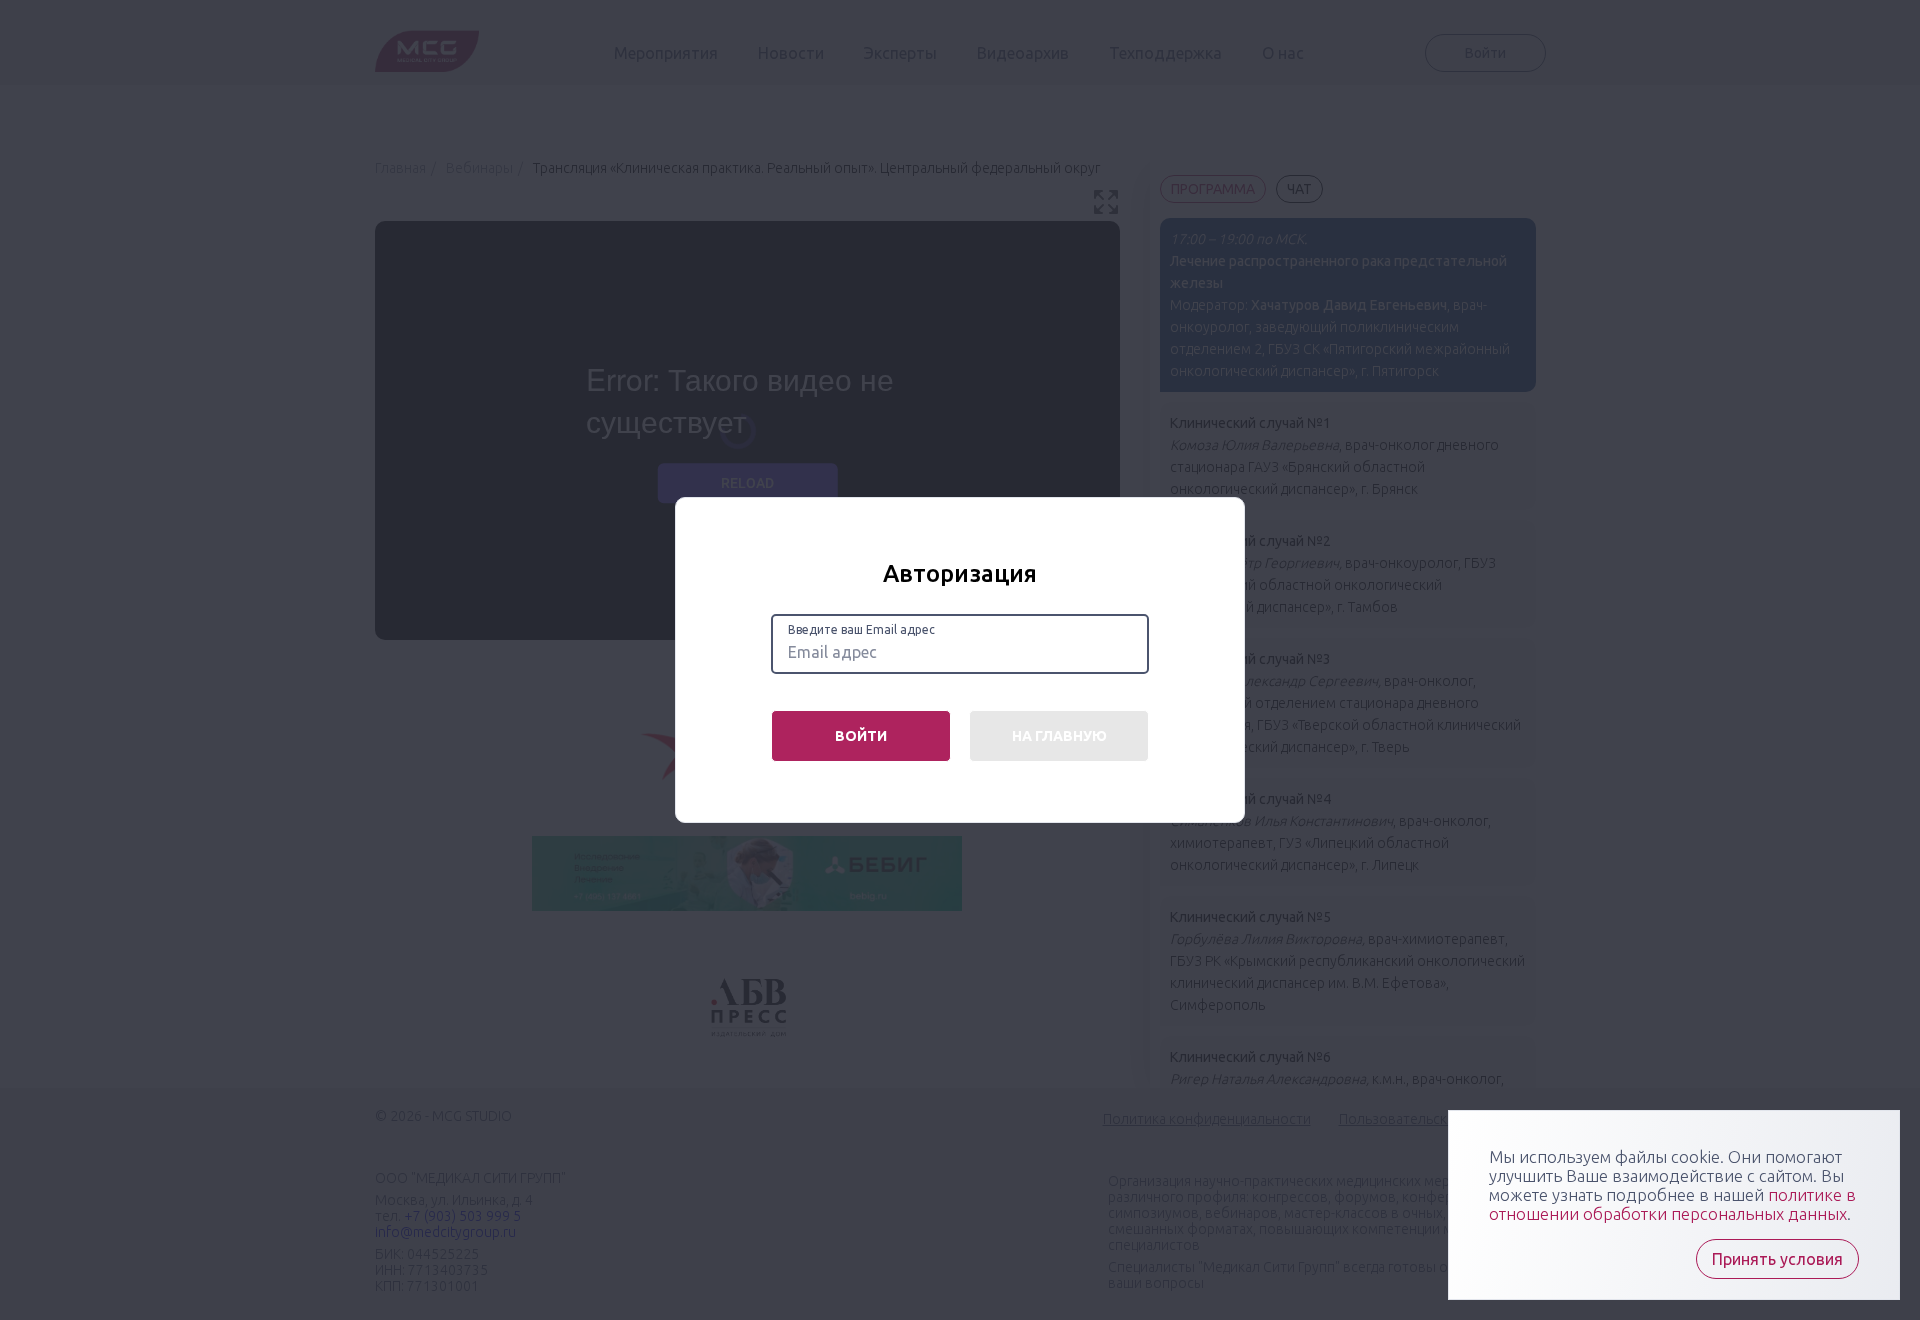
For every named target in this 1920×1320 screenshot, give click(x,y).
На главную (1059, 736)
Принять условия (1777, 1259)
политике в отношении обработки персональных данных (1672, 1204)
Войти (861, 736)
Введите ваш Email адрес (861, 629)
